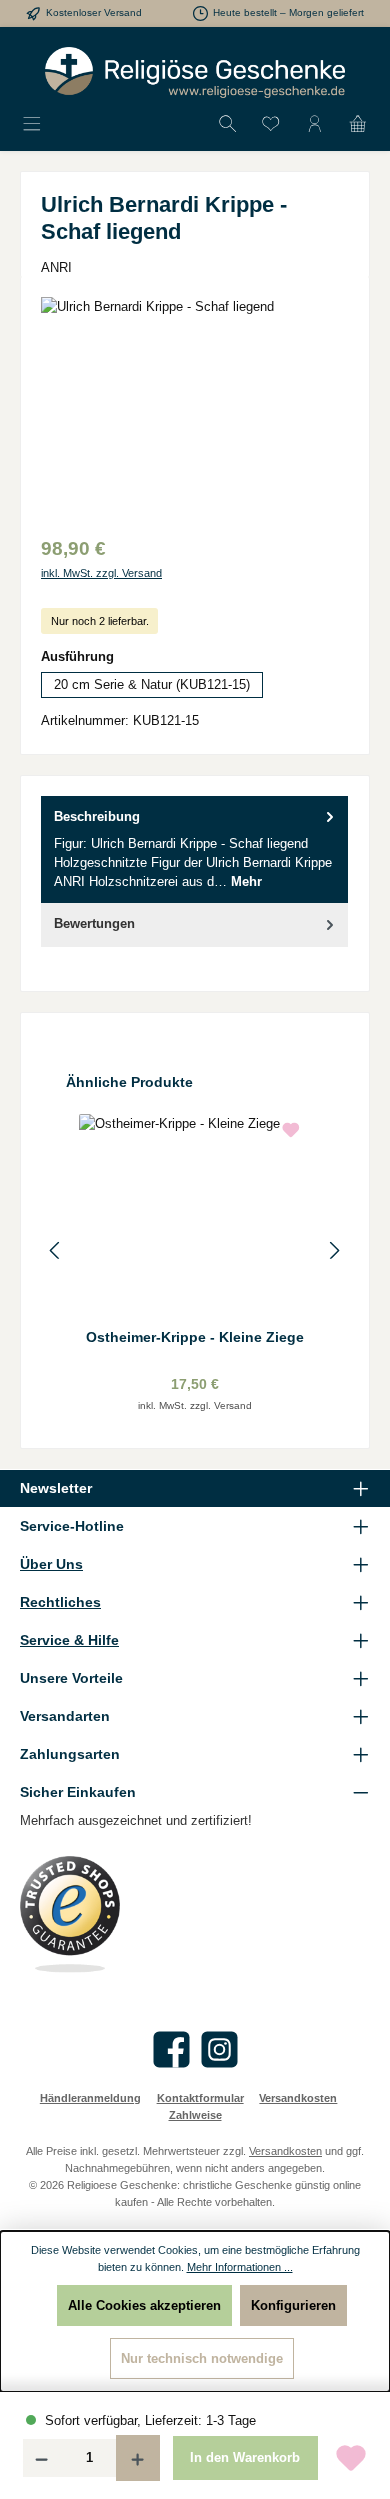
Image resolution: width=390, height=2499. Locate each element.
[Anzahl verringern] (41, 2458)
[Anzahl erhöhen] (138, 2458)
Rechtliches (60, 1602)
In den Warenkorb (245, 2457)
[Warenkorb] (358, 124)
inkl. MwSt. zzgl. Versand (101, 573)
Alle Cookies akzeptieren (144, 2305)
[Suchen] (228, 124)
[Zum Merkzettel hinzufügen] (351, 2458)
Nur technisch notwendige (202, 2358)
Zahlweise (195, 2115)
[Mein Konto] (315, 124)
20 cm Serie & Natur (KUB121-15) (152, 684)
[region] (195, 409)
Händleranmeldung (90, 2098)
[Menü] (32, 124)
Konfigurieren (293, 2305)
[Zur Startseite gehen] (195, 72)
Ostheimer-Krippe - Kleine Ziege (195, 1337)
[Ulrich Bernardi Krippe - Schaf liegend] (195, 409)
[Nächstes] (334, 1250)
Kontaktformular (200, 2098)
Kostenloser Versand (94, 12)
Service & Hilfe (69, 1640)
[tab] (194, 849)
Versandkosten (298, 2098)
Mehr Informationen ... (240, 2267)
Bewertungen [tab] (94, 923)
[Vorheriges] (56, 1250)
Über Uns (51, 1564)
